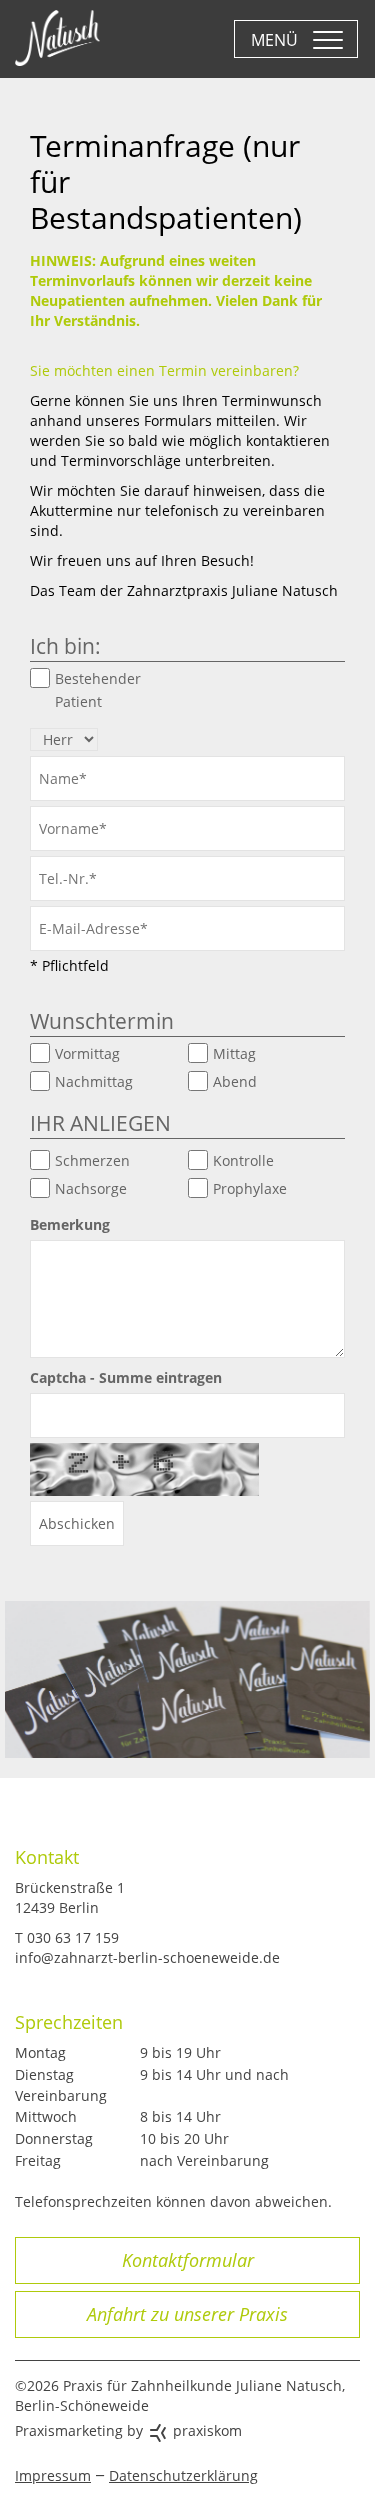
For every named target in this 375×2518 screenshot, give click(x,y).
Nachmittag (94, 1081)
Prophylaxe (250, 1188)
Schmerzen (92, 1160)
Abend (235, 1081)
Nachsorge (91, 1188)
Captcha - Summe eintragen (126, 1377)
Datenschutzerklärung (183, 2475)
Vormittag (87, 1053)
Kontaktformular (188, 2260)
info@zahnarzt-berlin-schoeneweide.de (147, 1957)
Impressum (53, 2475)
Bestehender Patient (98, 690)
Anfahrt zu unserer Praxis (187, 2314)
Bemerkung (70, 1224)
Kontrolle (243, 1160)
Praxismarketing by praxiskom (128, 2430)
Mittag (234, 1053)
